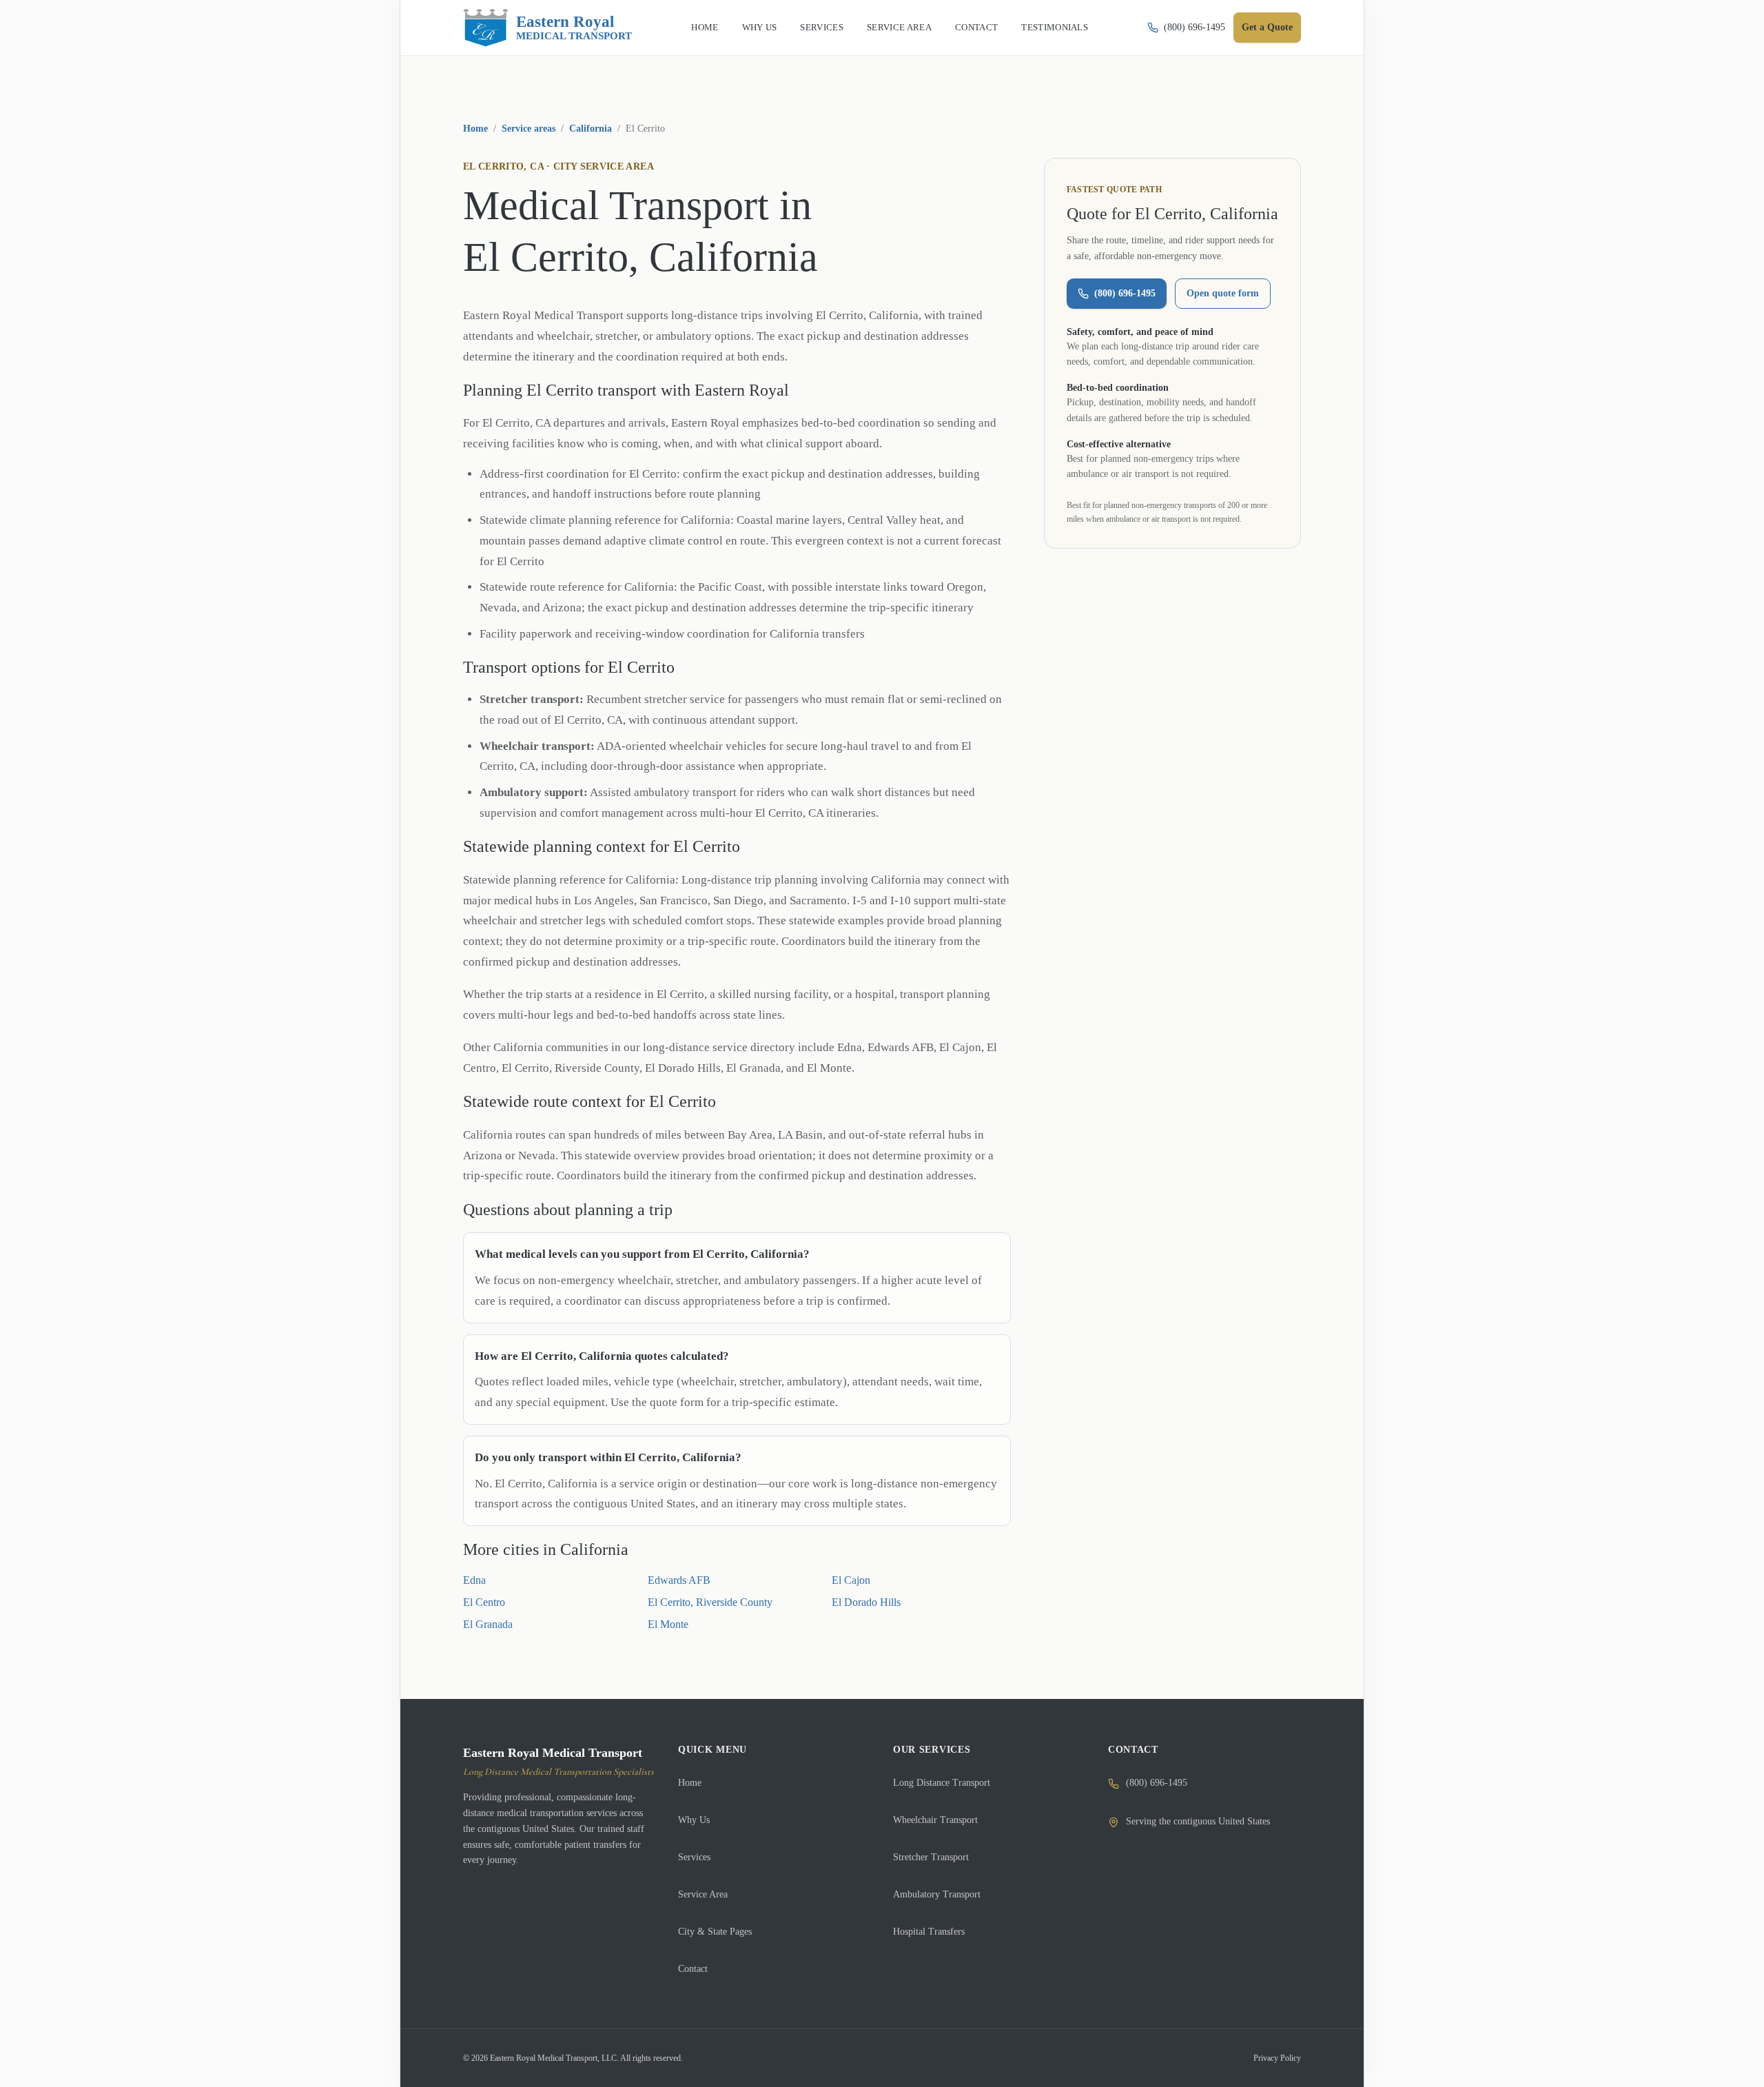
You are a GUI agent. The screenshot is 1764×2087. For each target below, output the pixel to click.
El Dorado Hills (866, 1602)
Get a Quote (1267, 27)
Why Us (694, 1820)
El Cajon (851, 1580)
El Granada (488, 1624)
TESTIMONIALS (1055, 27)
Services (694, 1857)
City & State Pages (715, 1932)
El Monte (668, 1624)
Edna (474, 1580)
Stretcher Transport (931, 1857)
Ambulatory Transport (937, 1894)
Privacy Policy (1277, 2058)
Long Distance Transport (942, 1783)
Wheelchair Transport (935, 1820)
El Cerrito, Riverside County (710, 1602)
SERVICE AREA (899, 27)
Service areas (529, 129)
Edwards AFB (679, 1580)
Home (475, 129)
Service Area (703, 1894)
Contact (693, 1969)
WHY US (760, 27)
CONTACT (976, 27)
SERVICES (822, 27)
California (591, 129)
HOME (705, 27)
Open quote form (1223, 293)
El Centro (484, 1602)
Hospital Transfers (929, 1932)
